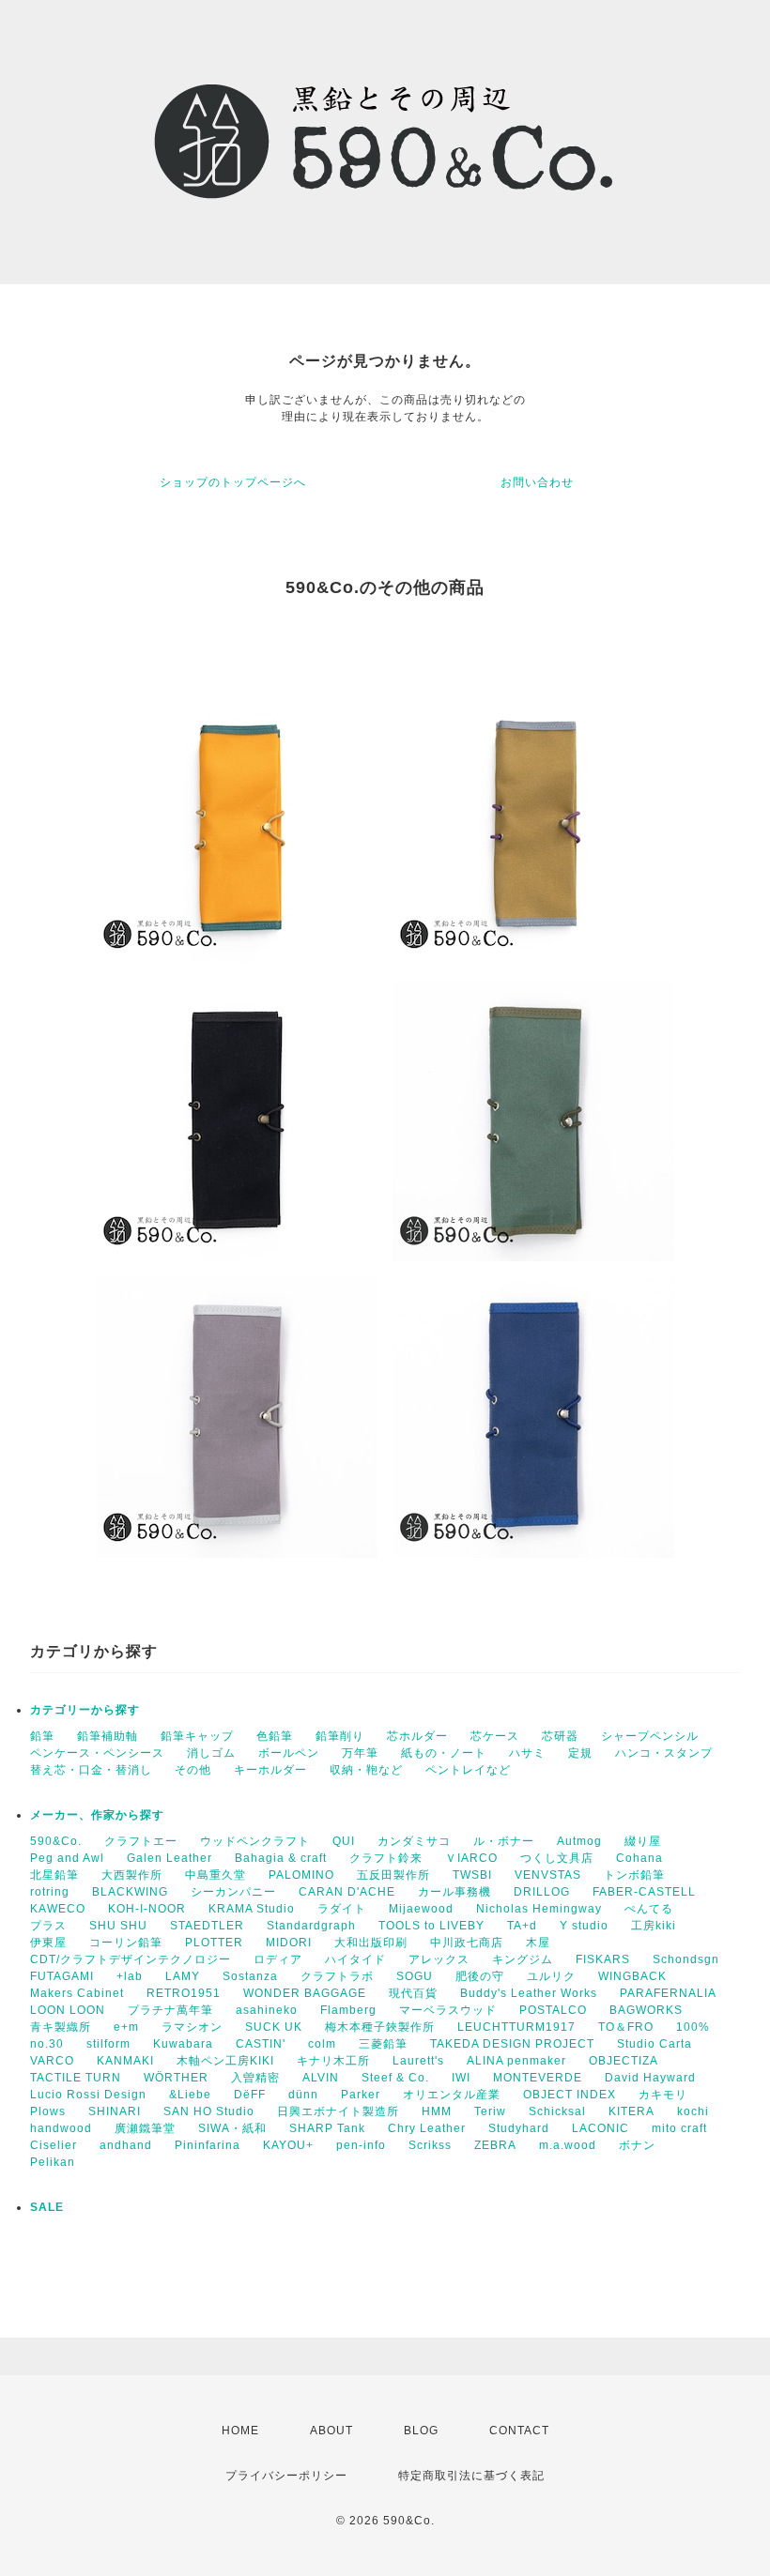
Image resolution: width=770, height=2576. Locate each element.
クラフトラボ (337, 1976)
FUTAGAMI (62, 1976)
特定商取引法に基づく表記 (471, 2476)
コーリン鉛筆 (126, 1943)
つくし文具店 (557, 1858)
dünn (303, 2095)
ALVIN (321, 2078)
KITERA (631, 2111)
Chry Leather (427, 2128)
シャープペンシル (650, 1736)
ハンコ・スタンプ (664, 1753)
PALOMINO (301, 1875)
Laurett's (418, 2061)
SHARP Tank (327, 2128)
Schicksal (557, 2111)
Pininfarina (208, 2145)
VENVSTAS (548, 1875)
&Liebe (190, 2095)
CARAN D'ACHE (347, 1892)
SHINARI (115, 2111)
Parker (361, 2095)
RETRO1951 (184, 1993)
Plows (48, 2111)
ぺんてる (649, 1909)
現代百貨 (413, 1993)
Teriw (490, 2111)
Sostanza (250, 1976)
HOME (240, 2431)
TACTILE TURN (76, 2078)
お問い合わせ (537, 482)
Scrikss (430, 2145)
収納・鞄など (366, 1770)
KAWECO (58, 1909)
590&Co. (56, 1841)
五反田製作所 (393, 1875)
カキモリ (663, 2095)
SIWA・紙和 (232, 2128)
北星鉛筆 (54, 1875)
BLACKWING (130, 1892)
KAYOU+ (288, 2145)
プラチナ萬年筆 (170, 2010)
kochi (693, 2111)
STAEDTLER (207, 1926)
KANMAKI (125, 2061)
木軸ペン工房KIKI (225, 2061)
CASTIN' (261, 2044)
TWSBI (472, 1875)
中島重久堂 (216, 1875)
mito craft (679, 2128)
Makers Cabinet (77, 1993)
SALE (47, 2207)
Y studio (584, 1926)
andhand (126, 2145)
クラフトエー (141, 1841)
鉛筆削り (340, 1736)
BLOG (421, 2431)
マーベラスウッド (448, 2010)
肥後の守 (480, 1976)
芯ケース (495, 1736)
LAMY (183, 1976)
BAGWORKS (646, 2010)
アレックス (439, 1959)
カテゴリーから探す (85, 1710)
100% (693, 2027)
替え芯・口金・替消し (91, 1770)
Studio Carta (654, 2044)
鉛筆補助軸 (108, 1736)
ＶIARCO (471, 1858)
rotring (50, 1892)
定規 (580, 1753)
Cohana (639, 1858)
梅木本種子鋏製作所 (380, 2027)
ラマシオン (192, 2027)
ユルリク (551, 1976)
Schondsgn (686, 1959)
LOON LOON (68, 2010)
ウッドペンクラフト (255, 1841)
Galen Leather (169, 1858)
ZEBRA (495, 2145)
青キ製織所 (61, 2027)
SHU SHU (118, 1926)
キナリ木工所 (333, 2061)
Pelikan (53, 2162)
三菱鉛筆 (383, 2044)
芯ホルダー (417, 1736)
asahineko (267, 2010)
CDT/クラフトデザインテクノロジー (131, 1959)
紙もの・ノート (444, 1753)
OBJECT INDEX (570, 2095)
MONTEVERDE (538, 2078)
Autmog (579, 1841)
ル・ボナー (504, 1841)
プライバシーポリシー (286, 2476)
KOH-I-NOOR (147, 1909)
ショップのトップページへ (233, 482)
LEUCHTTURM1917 (516, 2027)
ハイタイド (355, 1959)
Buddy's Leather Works (529, 1993)
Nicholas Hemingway (539, 1909)
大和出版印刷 (371, 1943)
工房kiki (654, 1926)
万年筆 (360, 1753)
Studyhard (519, 2128)
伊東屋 (48, 1943)
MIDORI (289, 1943)
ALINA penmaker (516, 2061)
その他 (193, 1770)
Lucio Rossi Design (88, 2095)
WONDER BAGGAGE (305, 1993)
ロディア (278, 1959)
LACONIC (601, 2128)
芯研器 (560, 1736)
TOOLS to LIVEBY (431, 1926)
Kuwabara (183, 2044)
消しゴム (211, 1753)
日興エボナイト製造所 (338, 2111)
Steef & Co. (395, 2078)
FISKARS (603, 1959)
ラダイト (342, 1909)
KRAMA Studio (252, 1909)
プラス (48, 1926)
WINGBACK (632, 1976)
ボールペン (289, 1753)
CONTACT (519, 2431)
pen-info (361, 2145)
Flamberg (348, 2010)
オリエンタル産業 (452, 2095)
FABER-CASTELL (644, 1892)
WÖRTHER (176, 2078)
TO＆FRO (626, 2027)
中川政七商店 (467, 1943)
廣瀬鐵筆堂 (145, 2128)
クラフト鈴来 (386, 1858)
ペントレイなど (468, 1770)
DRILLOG (542, 1892)
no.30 (47, 2044)
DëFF (250, 2095)
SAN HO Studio (209, 2111)
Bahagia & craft (281, 1858)
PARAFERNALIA (668, 1993)
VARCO (52, 2061)
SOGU (415, 1976)
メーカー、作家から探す (97, 1815)
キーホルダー (270, 1770)
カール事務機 (454, 1892)
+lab (130, 1976)
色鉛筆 (275, 1736)
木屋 (538, 1943)
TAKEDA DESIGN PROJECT (512, 2044)
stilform (108, 2044)
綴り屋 (643, 1841)
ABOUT (331, 2431)
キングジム (523, 1959)
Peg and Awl (67, 1858)
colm (322, 2044)
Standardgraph (311, 1926)
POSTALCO (553, 2010)
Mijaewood (421, 1909)
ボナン (637, 2145)
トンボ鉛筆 (634, 1875)
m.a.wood (568, 2145)
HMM (437, 2111)
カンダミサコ (414, 1841)
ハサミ (527, 1753)
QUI (344, 1841)
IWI (461, 2078)
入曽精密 (255, 2078)
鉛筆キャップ (197, 1736)
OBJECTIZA (624, 2061)
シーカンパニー (233, 1892)
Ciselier (54, 2145)
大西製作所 (132, 1875)
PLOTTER (214, 1943)
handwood (61, 2128)
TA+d (522, 1926)
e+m (126, 2027)
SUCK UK (274, 2027)
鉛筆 (42, 1736)
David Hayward (650, 2078)
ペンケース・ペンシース (97, 1753)
